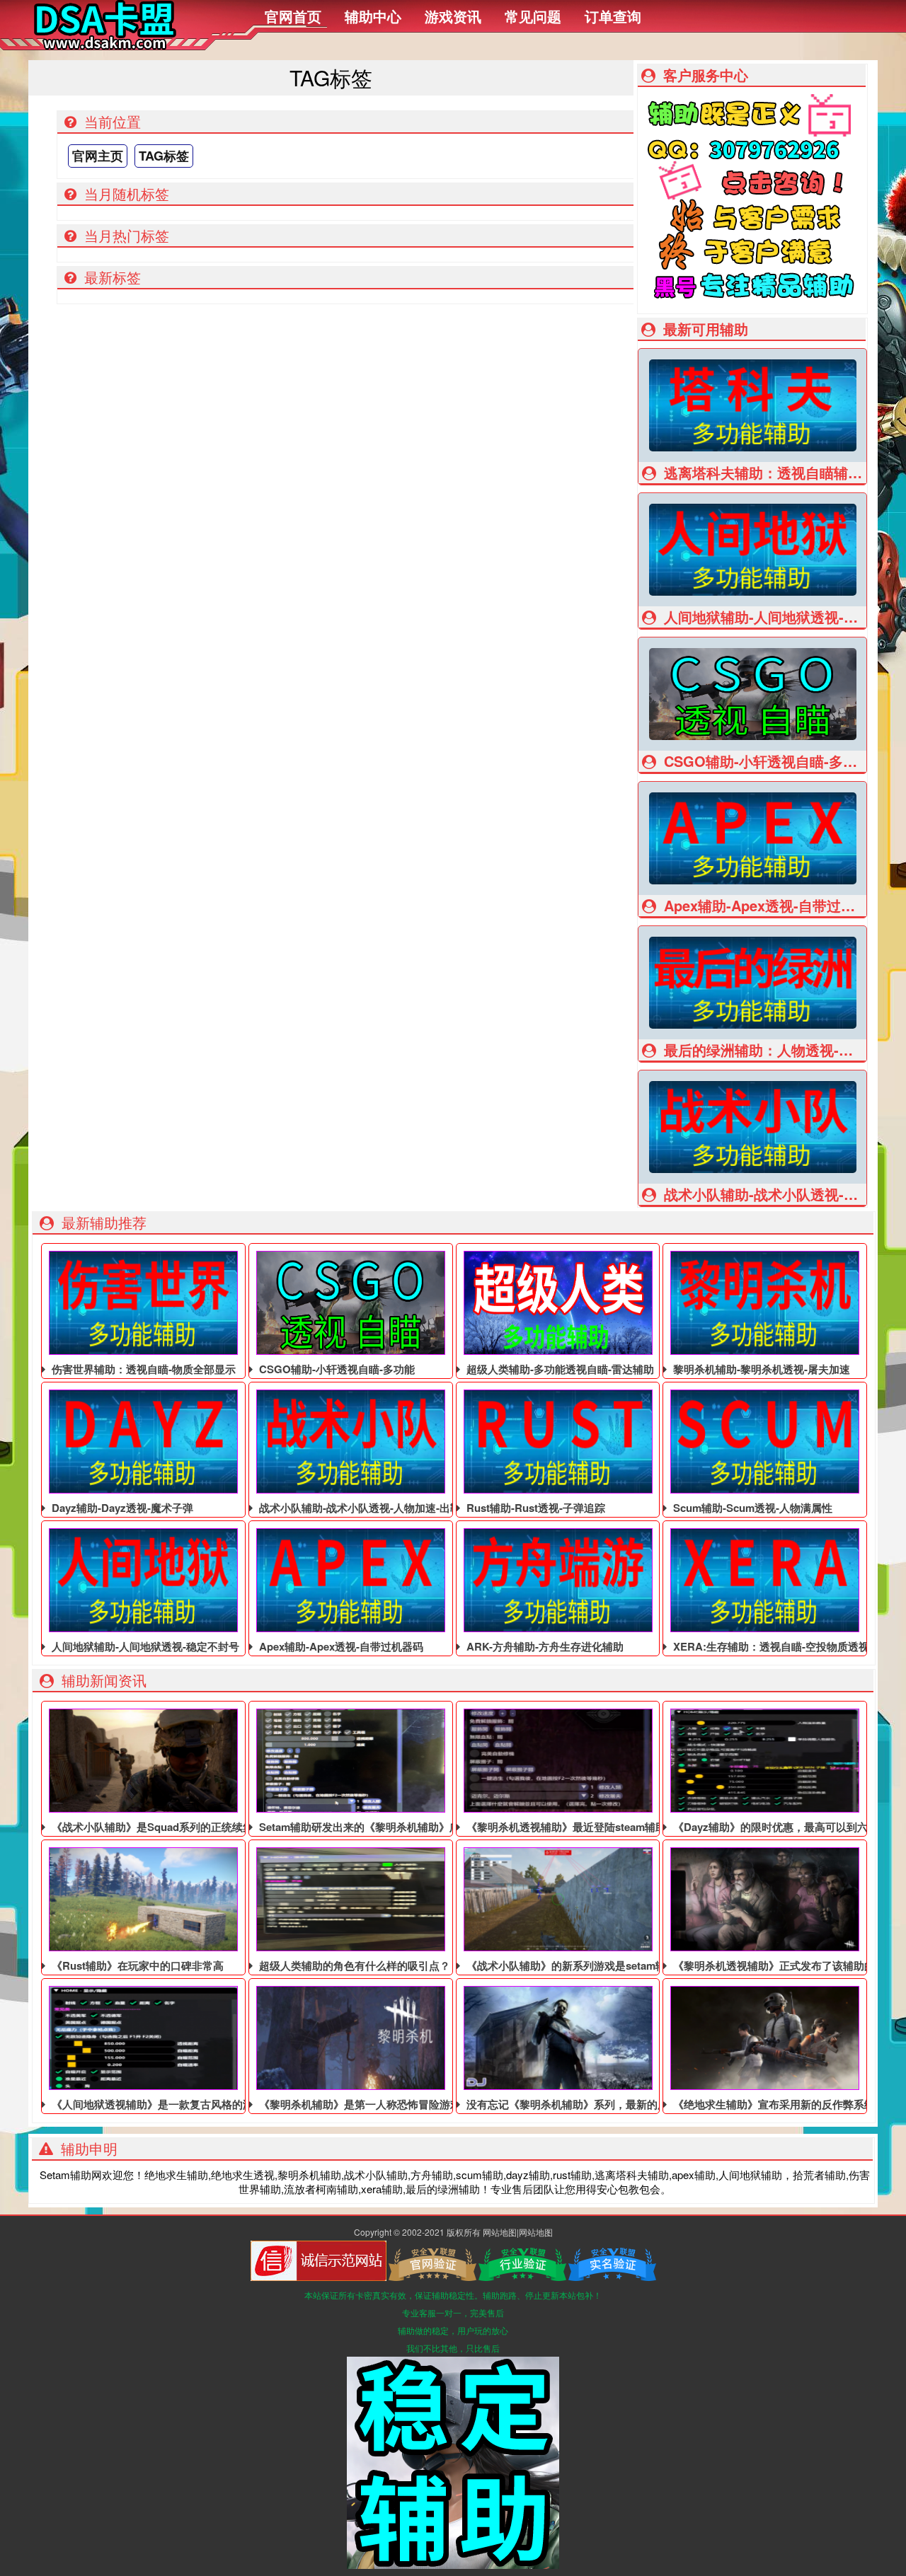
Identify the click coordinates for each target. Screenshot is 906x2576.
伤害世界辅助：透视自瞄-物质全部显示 (142, 1369)
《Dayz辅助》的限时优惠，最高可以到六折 (774, 1827)
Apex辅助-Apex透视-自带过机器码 (340, 1646)
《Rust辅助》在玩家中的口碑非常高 (136, 1965)
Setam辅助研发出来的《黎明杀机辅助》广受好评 (374, 1827)
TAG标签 (164, 156)
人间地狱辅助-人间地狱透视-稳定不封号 (144, 1646)
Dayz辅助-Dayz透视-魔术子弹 (121, 1508)
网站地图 (500, 2232)
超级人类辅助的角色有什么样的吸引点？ (353, 1965)
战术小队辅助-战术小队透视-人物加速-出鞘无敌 (369, 1508)
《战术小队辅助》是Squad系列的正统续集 (151, 1827)
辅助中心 (373, 16)
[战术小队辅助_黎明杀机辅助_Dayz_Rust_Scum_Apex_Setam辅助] (104, 45)
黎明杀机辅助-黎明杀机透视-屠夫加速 (760, 1369)
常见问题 (533, 16)
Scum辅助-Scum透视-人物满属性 (751, 1508)
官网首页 (293, 16)
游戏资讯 (453, 16)
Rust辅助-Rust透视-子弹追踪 (534, 1508)
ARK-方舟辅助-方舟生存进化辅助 (544, 1646)
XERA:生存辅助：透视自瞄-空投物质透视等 (775, 1646)
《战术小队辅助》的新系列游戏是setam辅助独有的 (586, 1965)
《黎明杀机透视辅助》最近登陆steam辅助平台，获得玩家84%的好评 (628, 1827)
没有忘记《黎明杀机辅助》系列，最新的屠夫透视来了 (592, 2104)
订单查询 (613, 16)
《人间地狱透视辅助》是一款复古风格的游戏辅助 (167, 2104)
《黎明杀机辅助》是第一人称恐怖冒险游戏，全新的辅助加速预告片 (417, 2104)
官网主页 (98, 156)
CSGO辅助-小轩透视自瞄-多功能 (336, 1369)
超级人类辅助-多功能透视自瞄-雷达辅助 (559, 1369)
